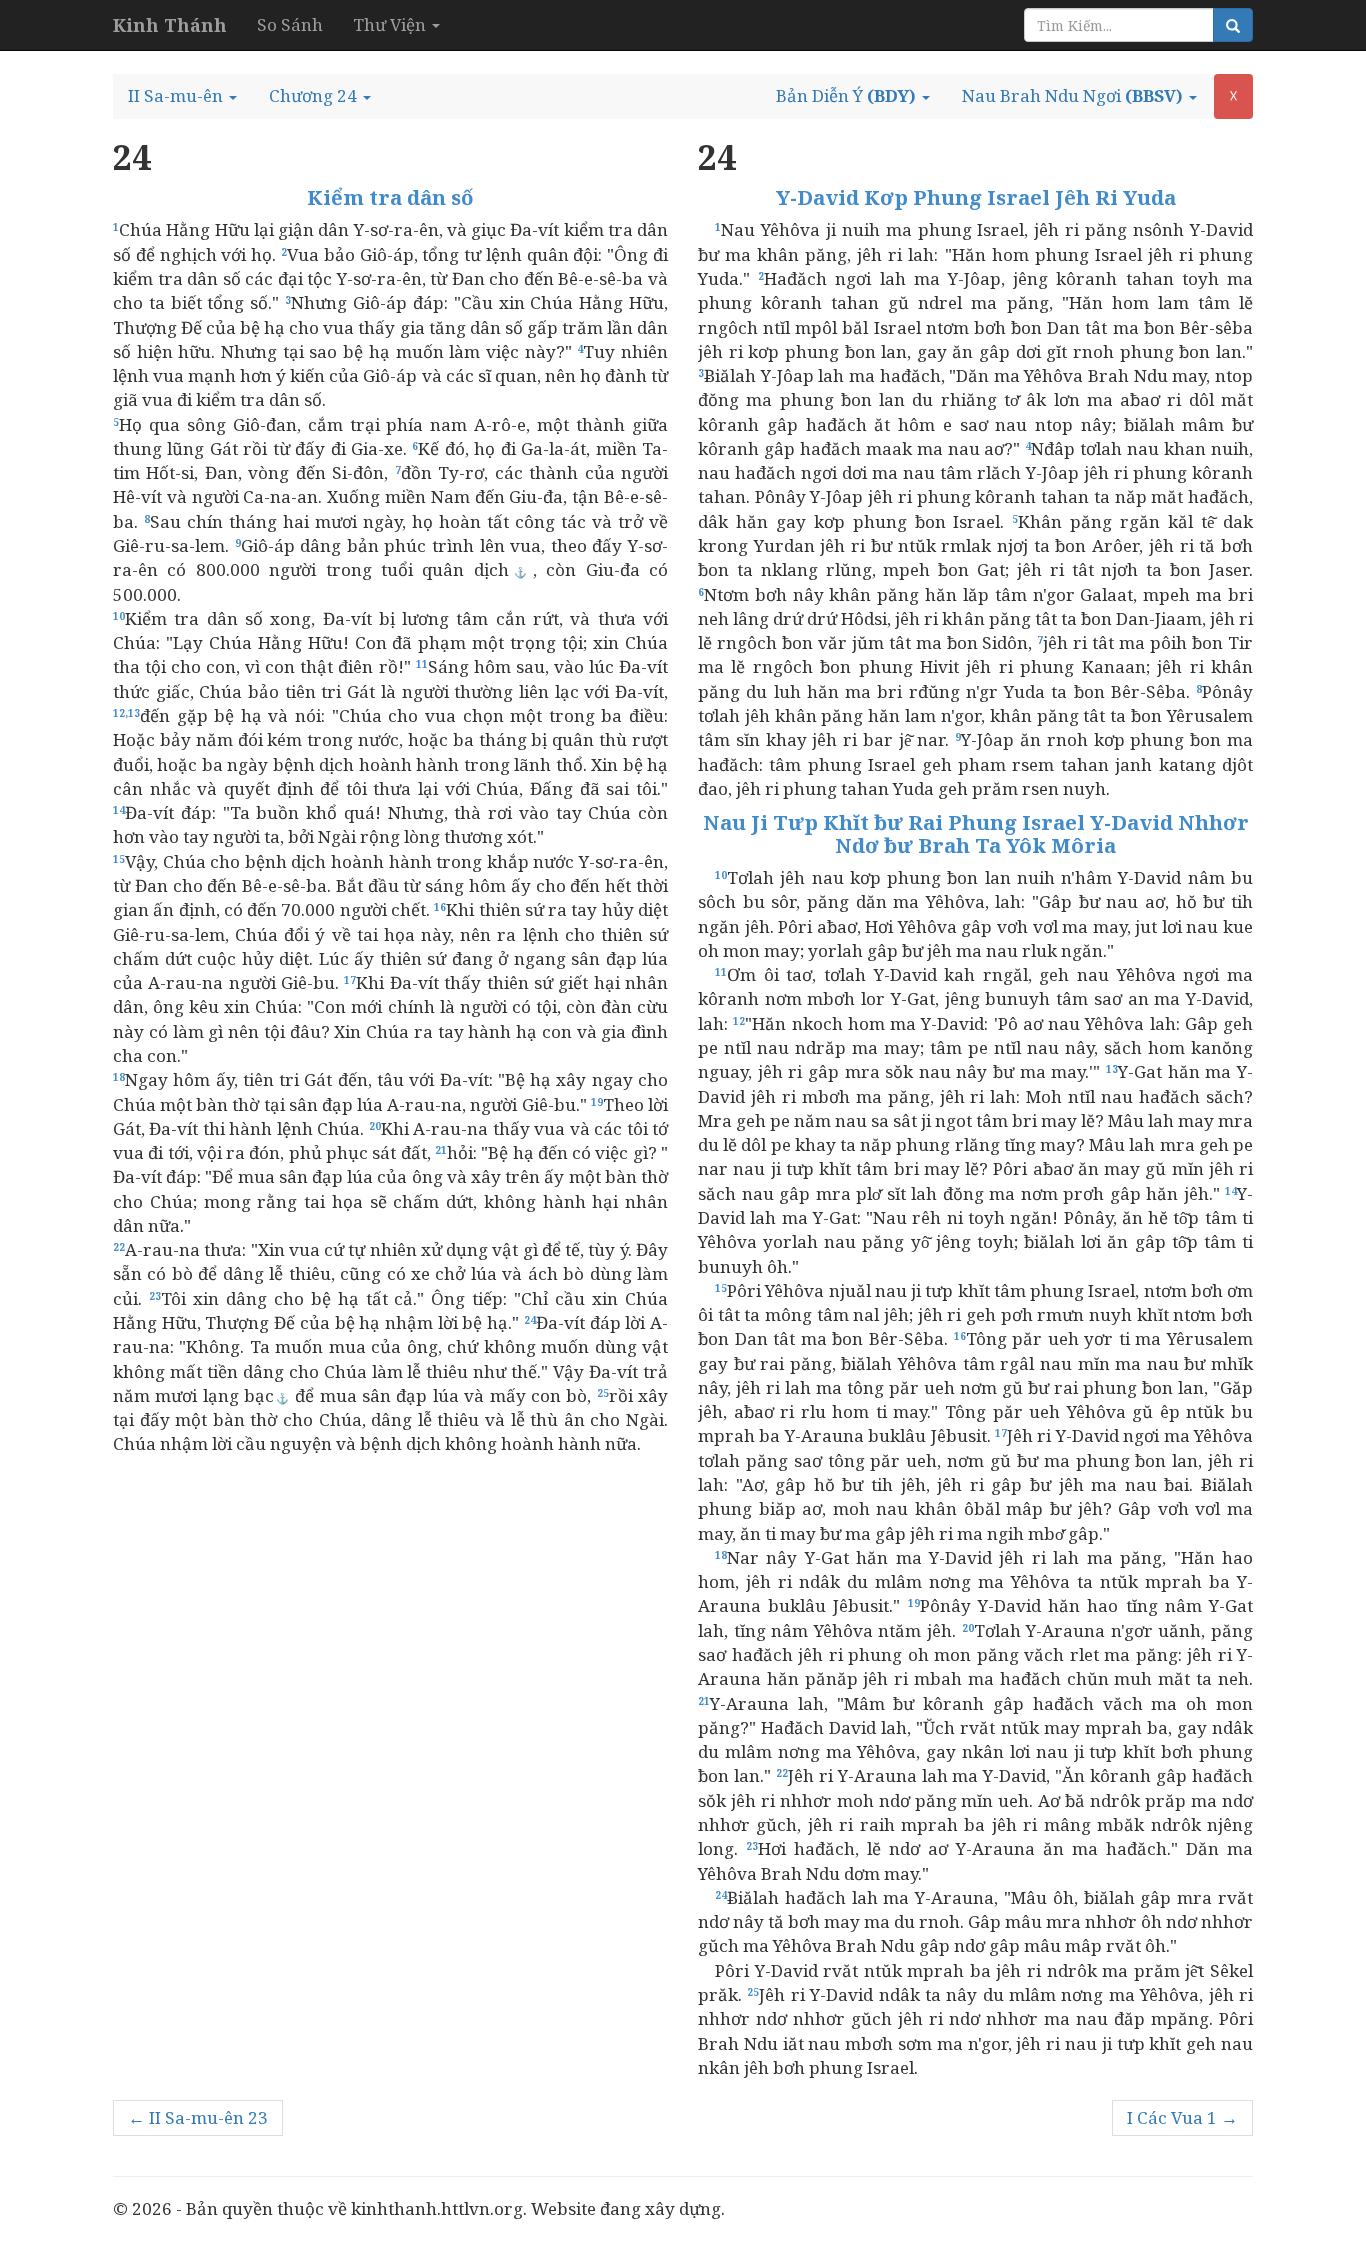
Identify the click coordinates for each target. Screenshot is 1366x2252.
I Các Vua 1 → (1182, 2117)
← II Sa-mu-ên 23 (198, 2117)
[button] (182, 96)
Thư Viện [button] (391, 24)
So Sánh (290, 24)
